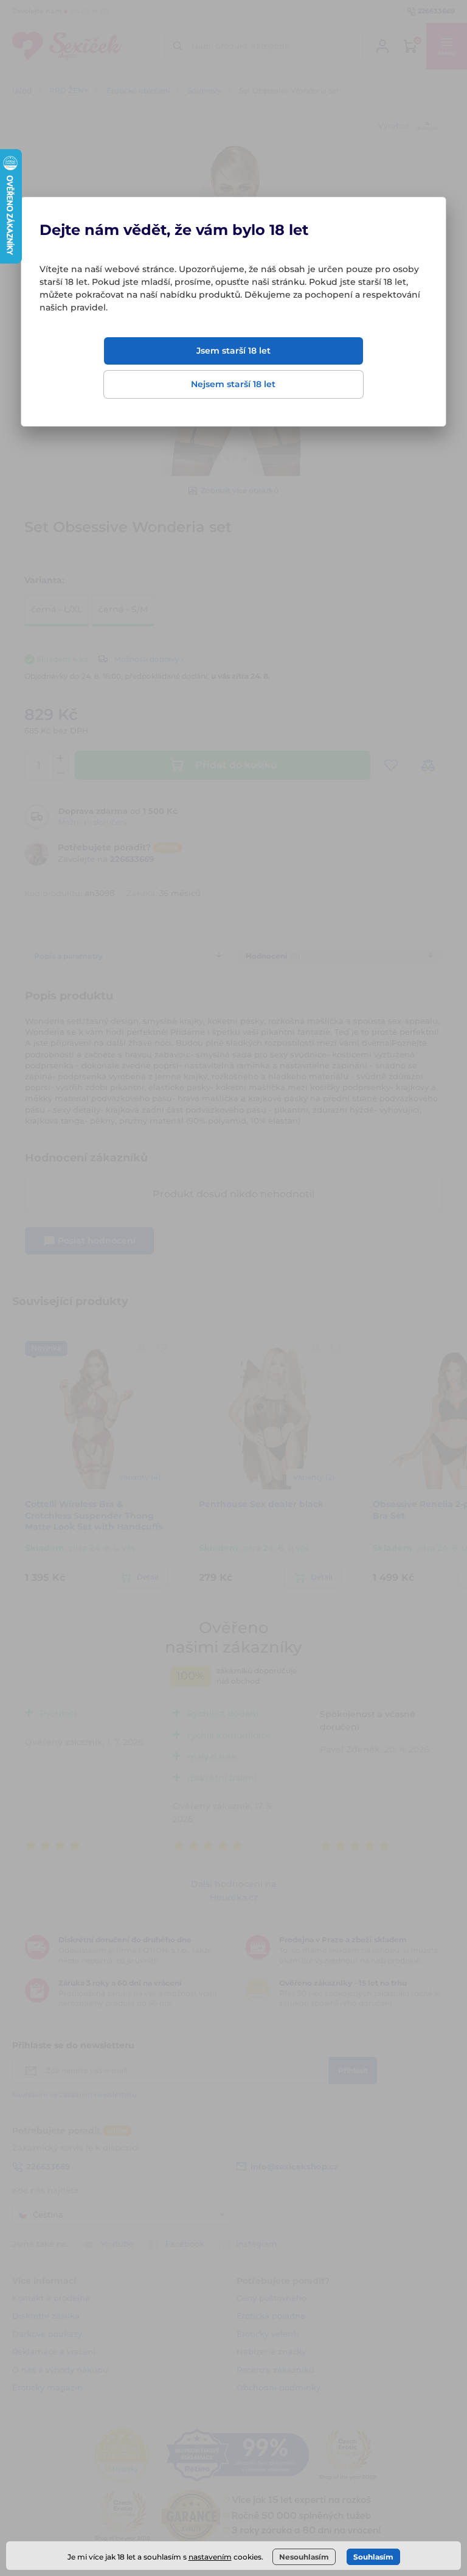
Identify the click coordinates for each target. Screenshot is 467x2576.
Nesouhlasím (304, 2557)
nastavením (210, 2557)
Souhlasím (373, 2557)
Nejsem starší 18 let (233, 384)
